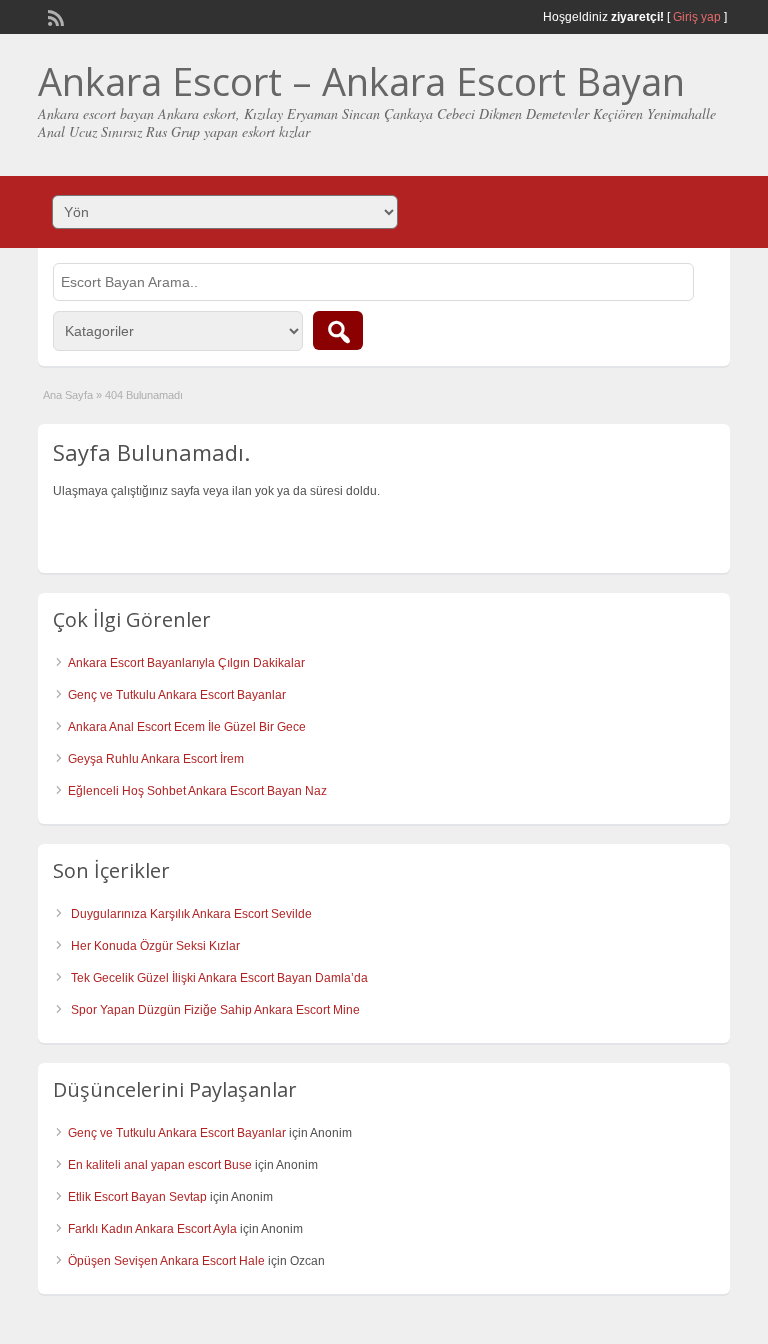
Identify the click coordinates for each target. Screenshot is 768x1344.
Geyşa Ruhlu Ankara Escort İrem (156, 759)
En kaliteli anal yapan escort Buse (160, 1165)
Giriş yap (697, 17)
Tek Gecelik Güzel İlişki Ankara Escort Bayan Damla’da (219, 978)
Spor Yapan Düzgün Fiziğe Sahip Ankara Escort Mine (215, 1010)
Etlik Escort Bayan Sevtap (137, 1197)
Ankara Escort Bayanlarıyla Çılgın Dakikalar (186, 663)
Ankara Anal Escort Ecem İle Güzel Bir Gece (187, 727)
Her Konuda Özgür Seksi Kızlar (155, 946)
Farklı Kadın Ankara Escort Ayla (152, 1229)
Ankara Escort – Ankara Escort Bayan (361, 81)
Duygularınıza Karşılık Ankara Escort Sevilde (191, 914)
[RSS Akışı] (54, 16)
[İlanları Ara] (338, 330)
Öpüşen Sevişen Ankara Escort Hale (166, 1261)
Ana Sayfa (68, 395)
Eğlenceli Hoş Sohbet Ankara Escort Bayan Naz (197, 791)
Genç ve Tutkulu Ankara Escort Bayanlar (177, 695)
